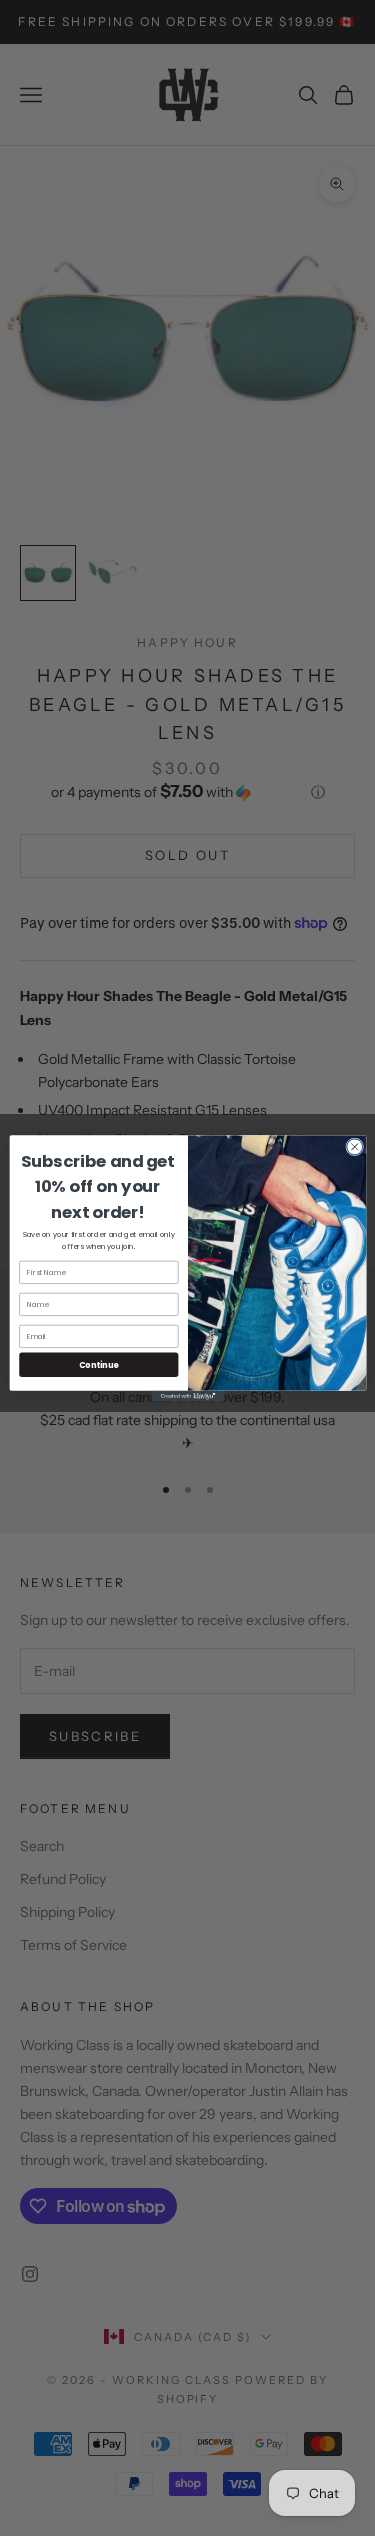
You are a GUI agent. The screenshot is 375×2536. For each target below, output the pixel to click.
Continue (98, 1363)
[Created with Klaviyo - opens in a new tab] (187, 1395)
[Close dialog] (354, 1146)
